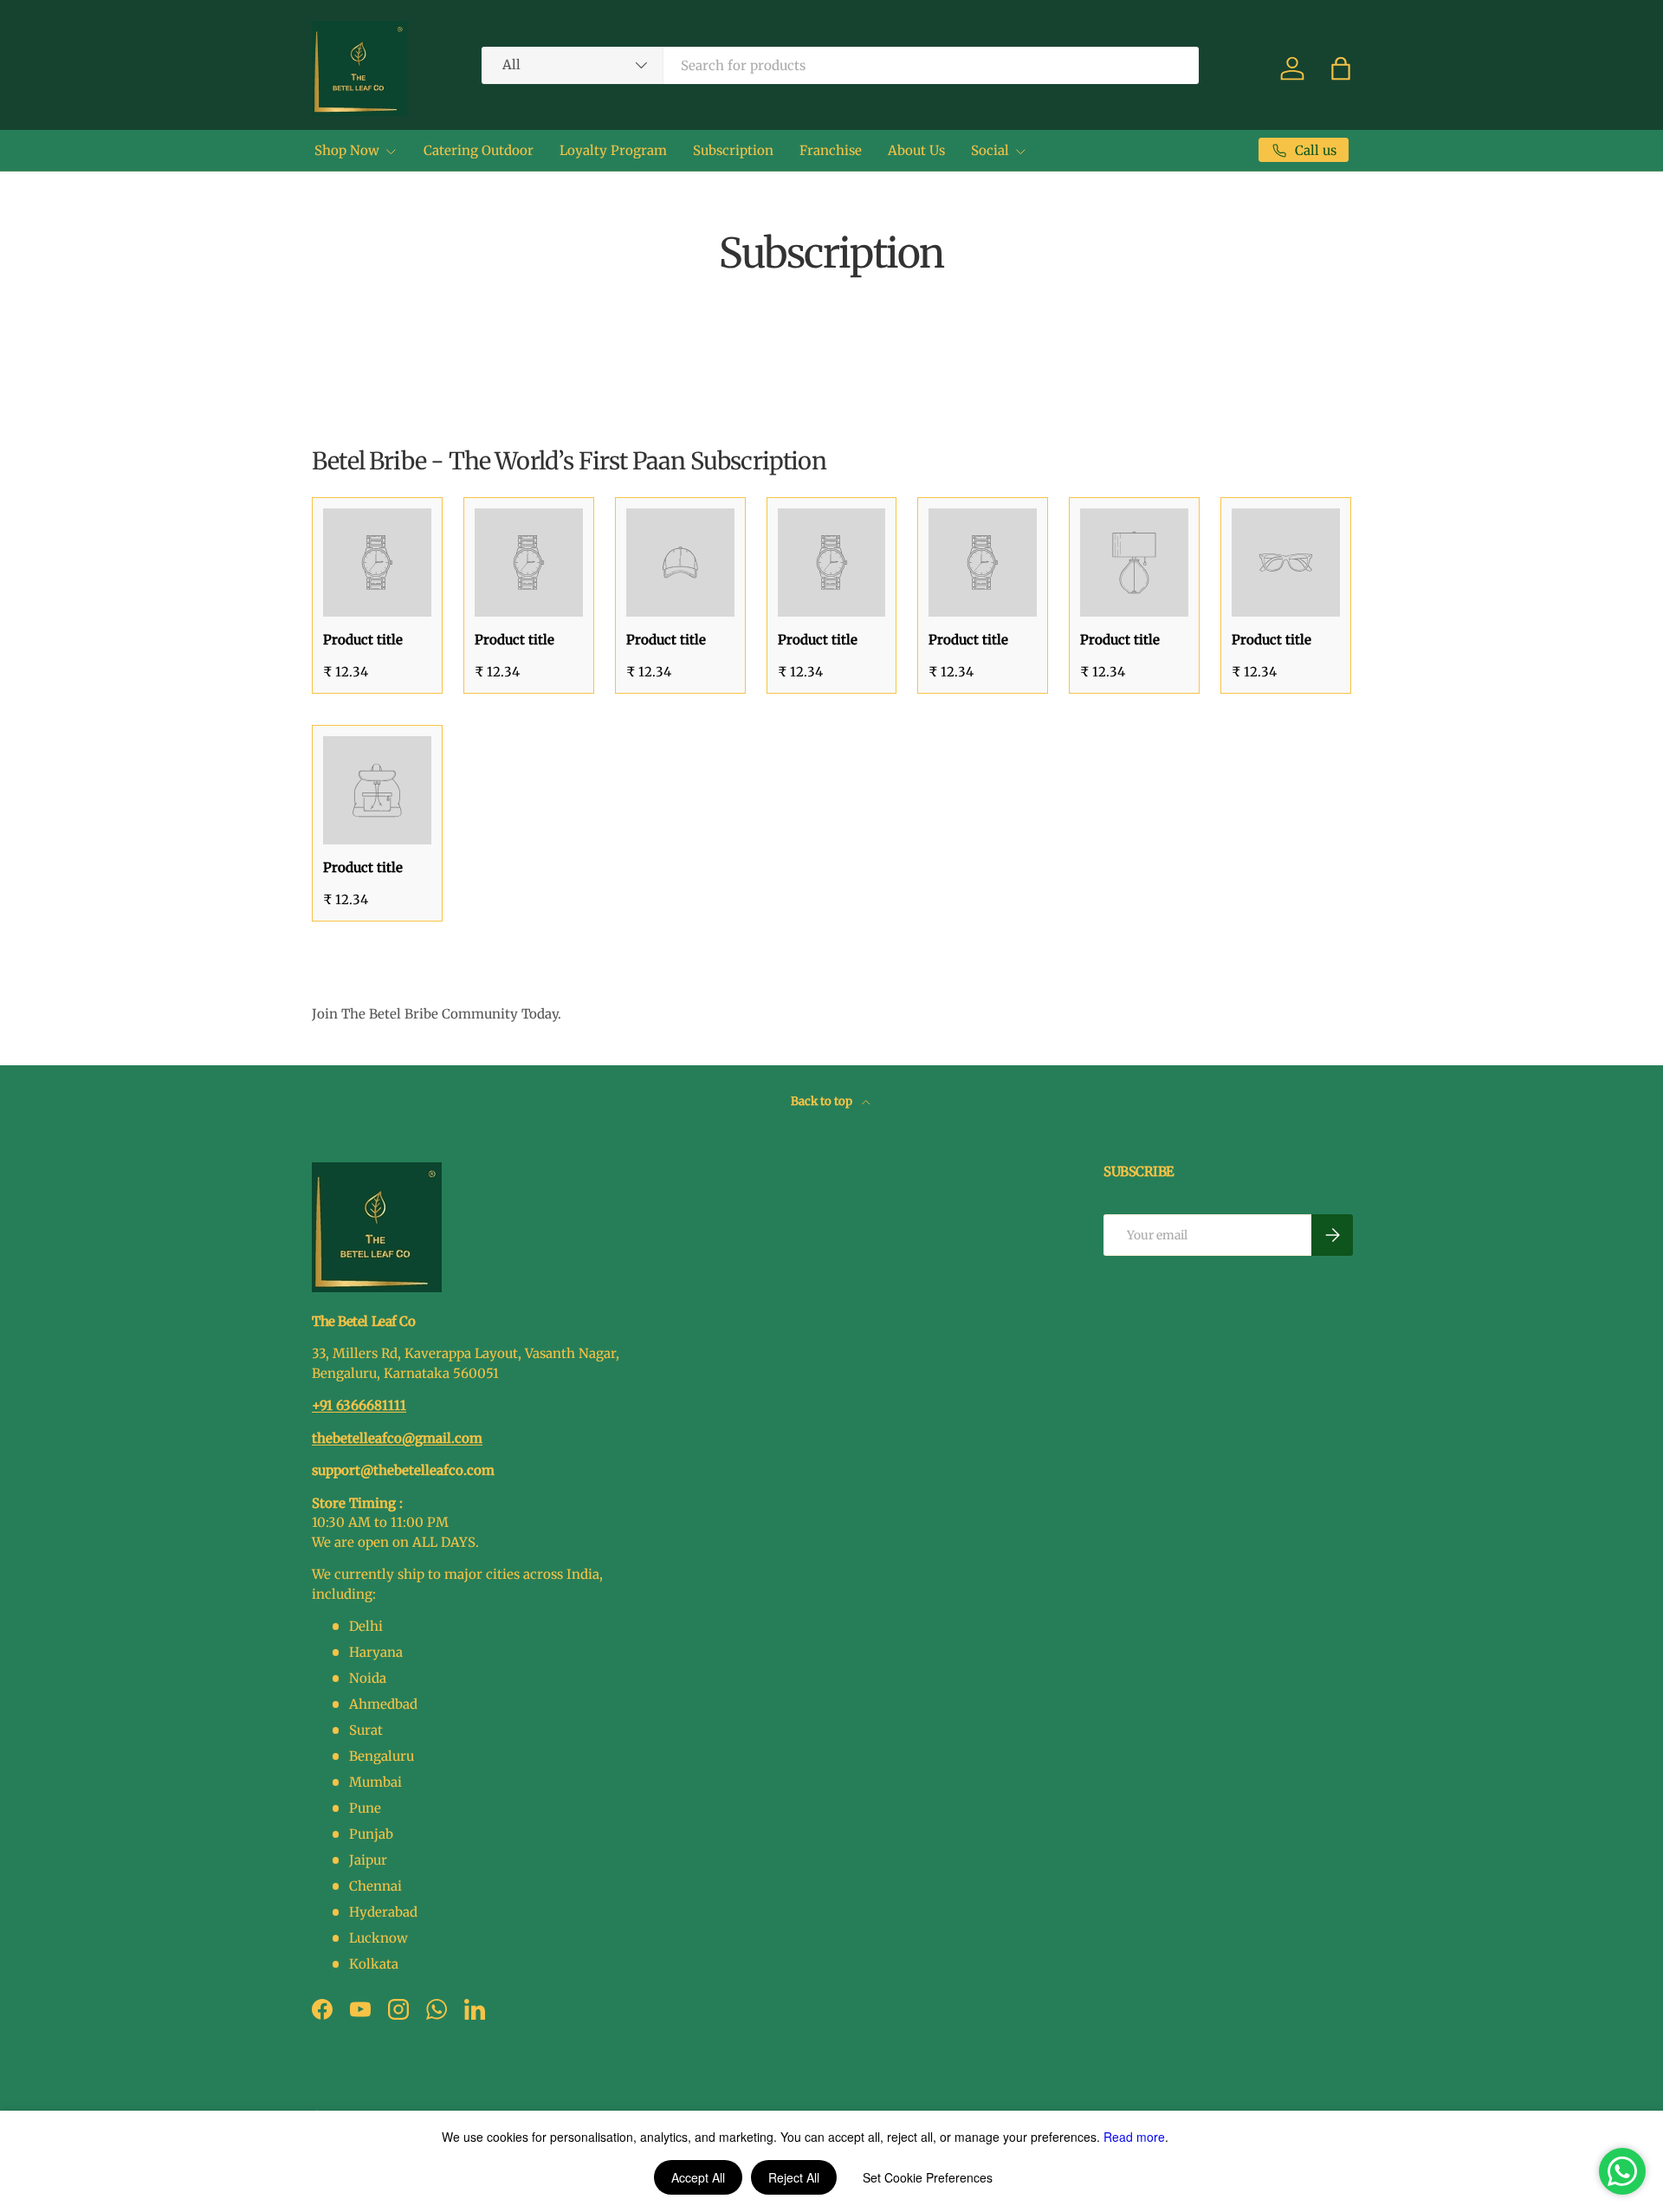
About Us (916, 150)
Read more (1134, 2137)
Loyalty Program (613, 150)
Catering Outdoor (479, 150)
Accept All (698, 2177)
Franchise (831, 150)
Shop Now (347, 150)
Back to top (823, 1101)
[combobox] (840, 65)
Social (990, 150)
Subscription (733, 150)
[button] (1341, 68)
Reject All (794, 2177)
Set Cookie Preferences (928, 2177)
